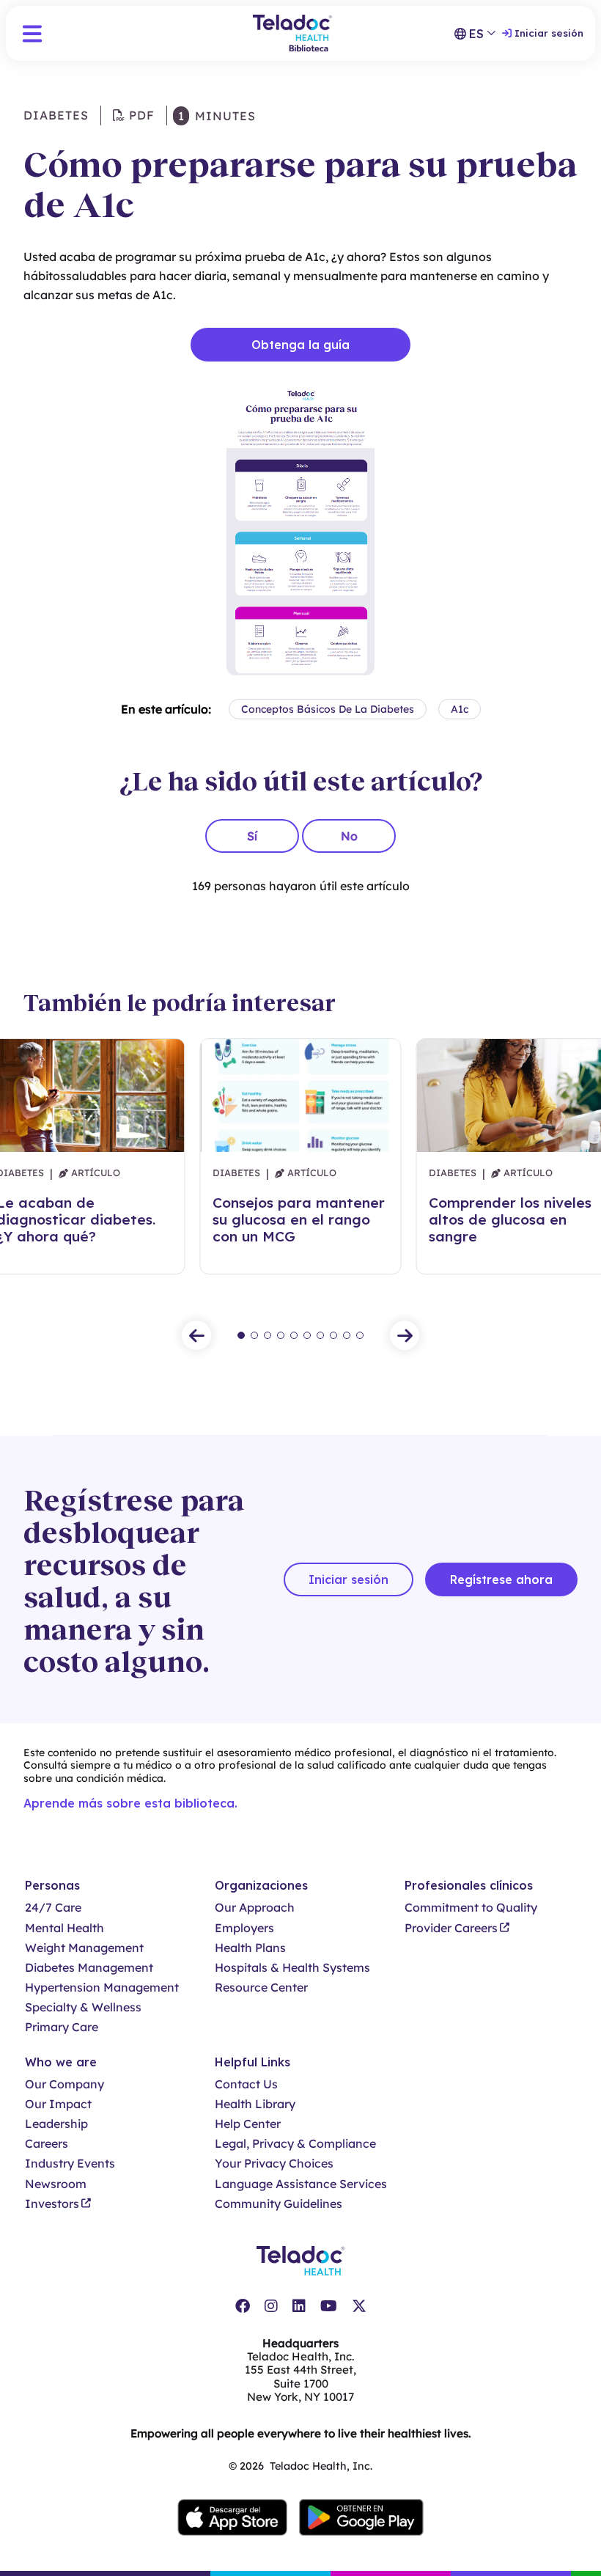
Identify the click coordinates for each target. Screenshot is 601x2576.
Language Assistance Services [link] (301, 2184)
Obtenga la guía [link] (300, 345)
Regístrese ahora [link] (501, 1579)
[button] (32, 34)
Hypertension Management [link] (102, 1988)
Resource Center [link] (261, 1988)
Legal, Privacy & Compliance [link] (295, 2144)
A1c (460, 709)
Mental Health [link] (64, 1928)
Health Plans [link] (250, 1948)
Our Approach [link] (255, 1908)
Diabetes (56, 115)
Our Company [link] (64, 2084)
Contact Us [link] (246, 2084)
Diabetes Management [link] (89, 1968)
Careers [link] (47, 2144)
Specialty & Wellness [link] (83, 2007)
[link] (243, 2306)
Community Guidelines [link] (279, 2204)
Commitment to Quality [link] (471, 1908)
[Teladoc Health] (300, 2261)
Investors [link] (52, 2204)
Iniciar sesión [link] (549, 33)
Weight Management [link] (84, 1948)
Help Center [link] (248, 2124)
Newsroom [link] (56, 2184)
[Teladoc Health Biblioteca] (292, 33)
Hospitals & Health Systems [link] (292, 1968)
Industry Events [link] (70, 2164)
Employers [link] (244, 1928)
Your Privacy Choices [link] (274, 2164)
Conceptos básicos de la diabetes (328, 709)
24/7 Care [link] (53, 1908)
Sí (252, 836)
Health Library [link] (255, 2104)
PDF (140, 115)
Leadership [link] (56, 2124)
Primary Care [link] (62, 2027)
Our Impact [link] (58, 2104)
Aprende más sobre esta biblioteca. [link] (130, 1803)
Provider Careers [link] (451, 1928)
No (349, 836)
